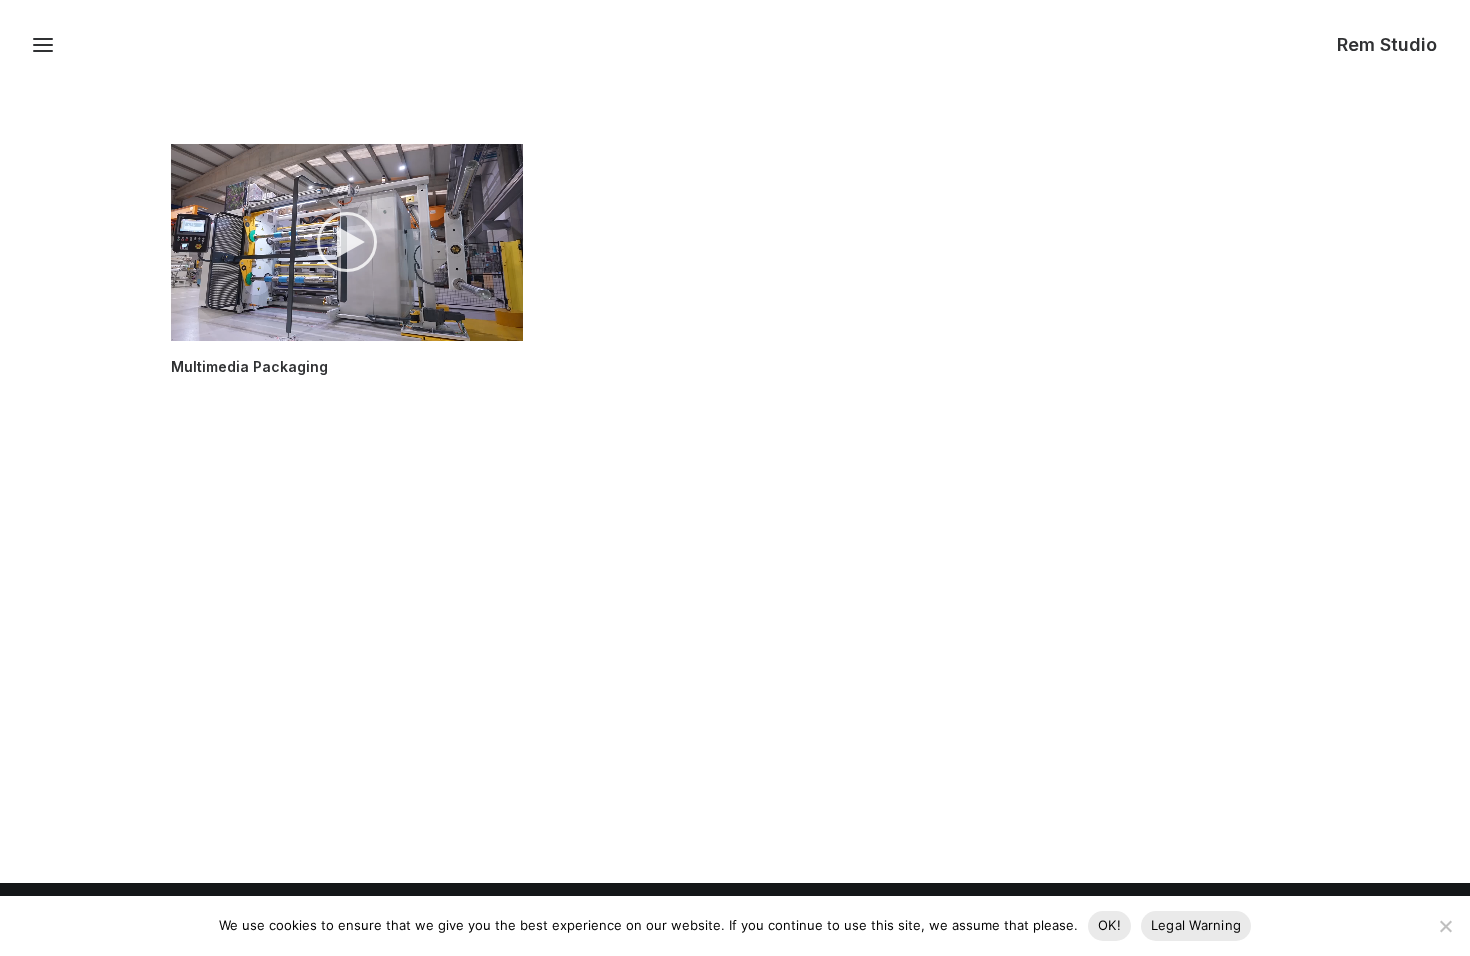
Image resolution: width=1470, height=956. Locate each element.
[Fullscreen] (508, 326)
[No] (1445, 926)
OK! (1109, 925)
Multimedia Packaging (249, 366)
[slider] (333, 326)
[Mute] (482, 326)
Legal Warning (1196, 925)
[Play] (184, 326)
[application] (347, 242)
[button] (347, 242)
